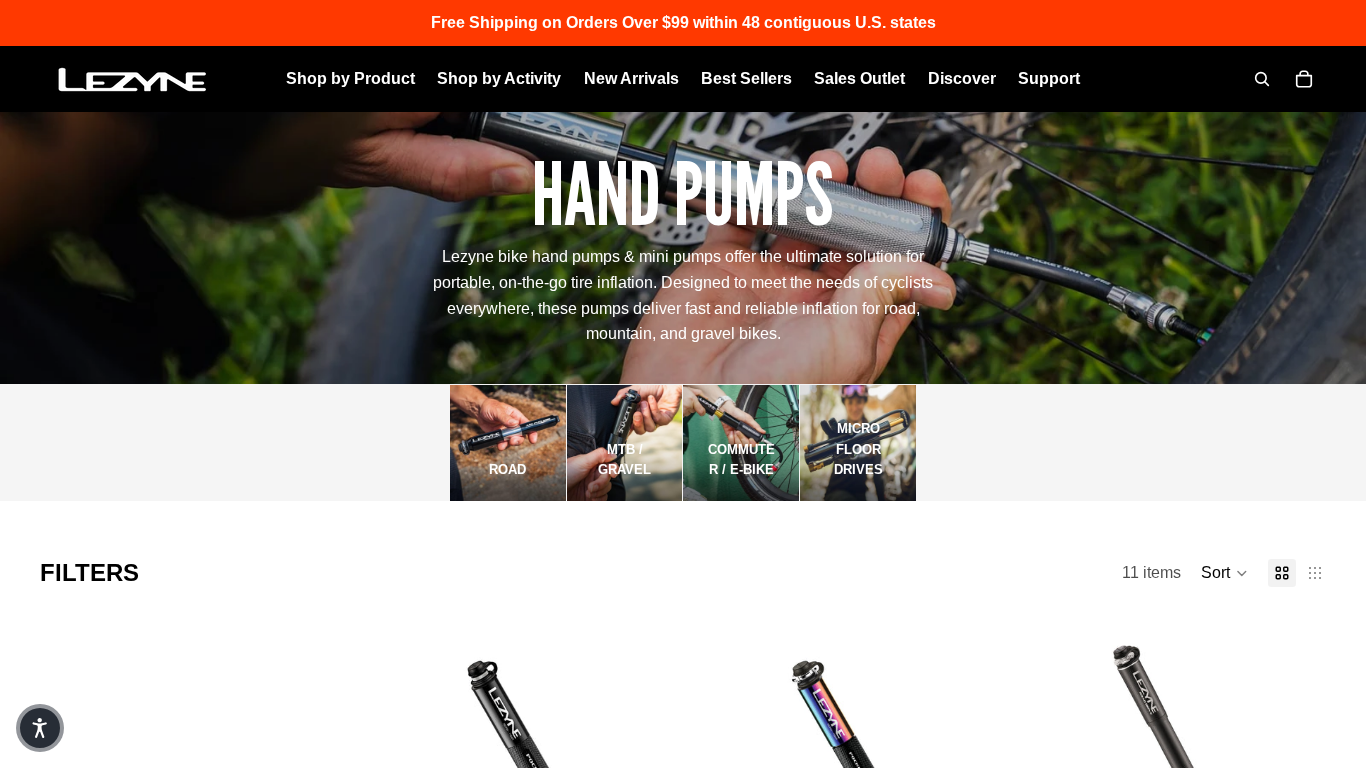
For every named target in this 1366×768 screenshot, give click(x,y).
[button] (1224, 573)
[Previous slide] (412, 741)
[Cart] (1304, 79)
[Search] (1262, 79)
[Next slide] (626, 741)
